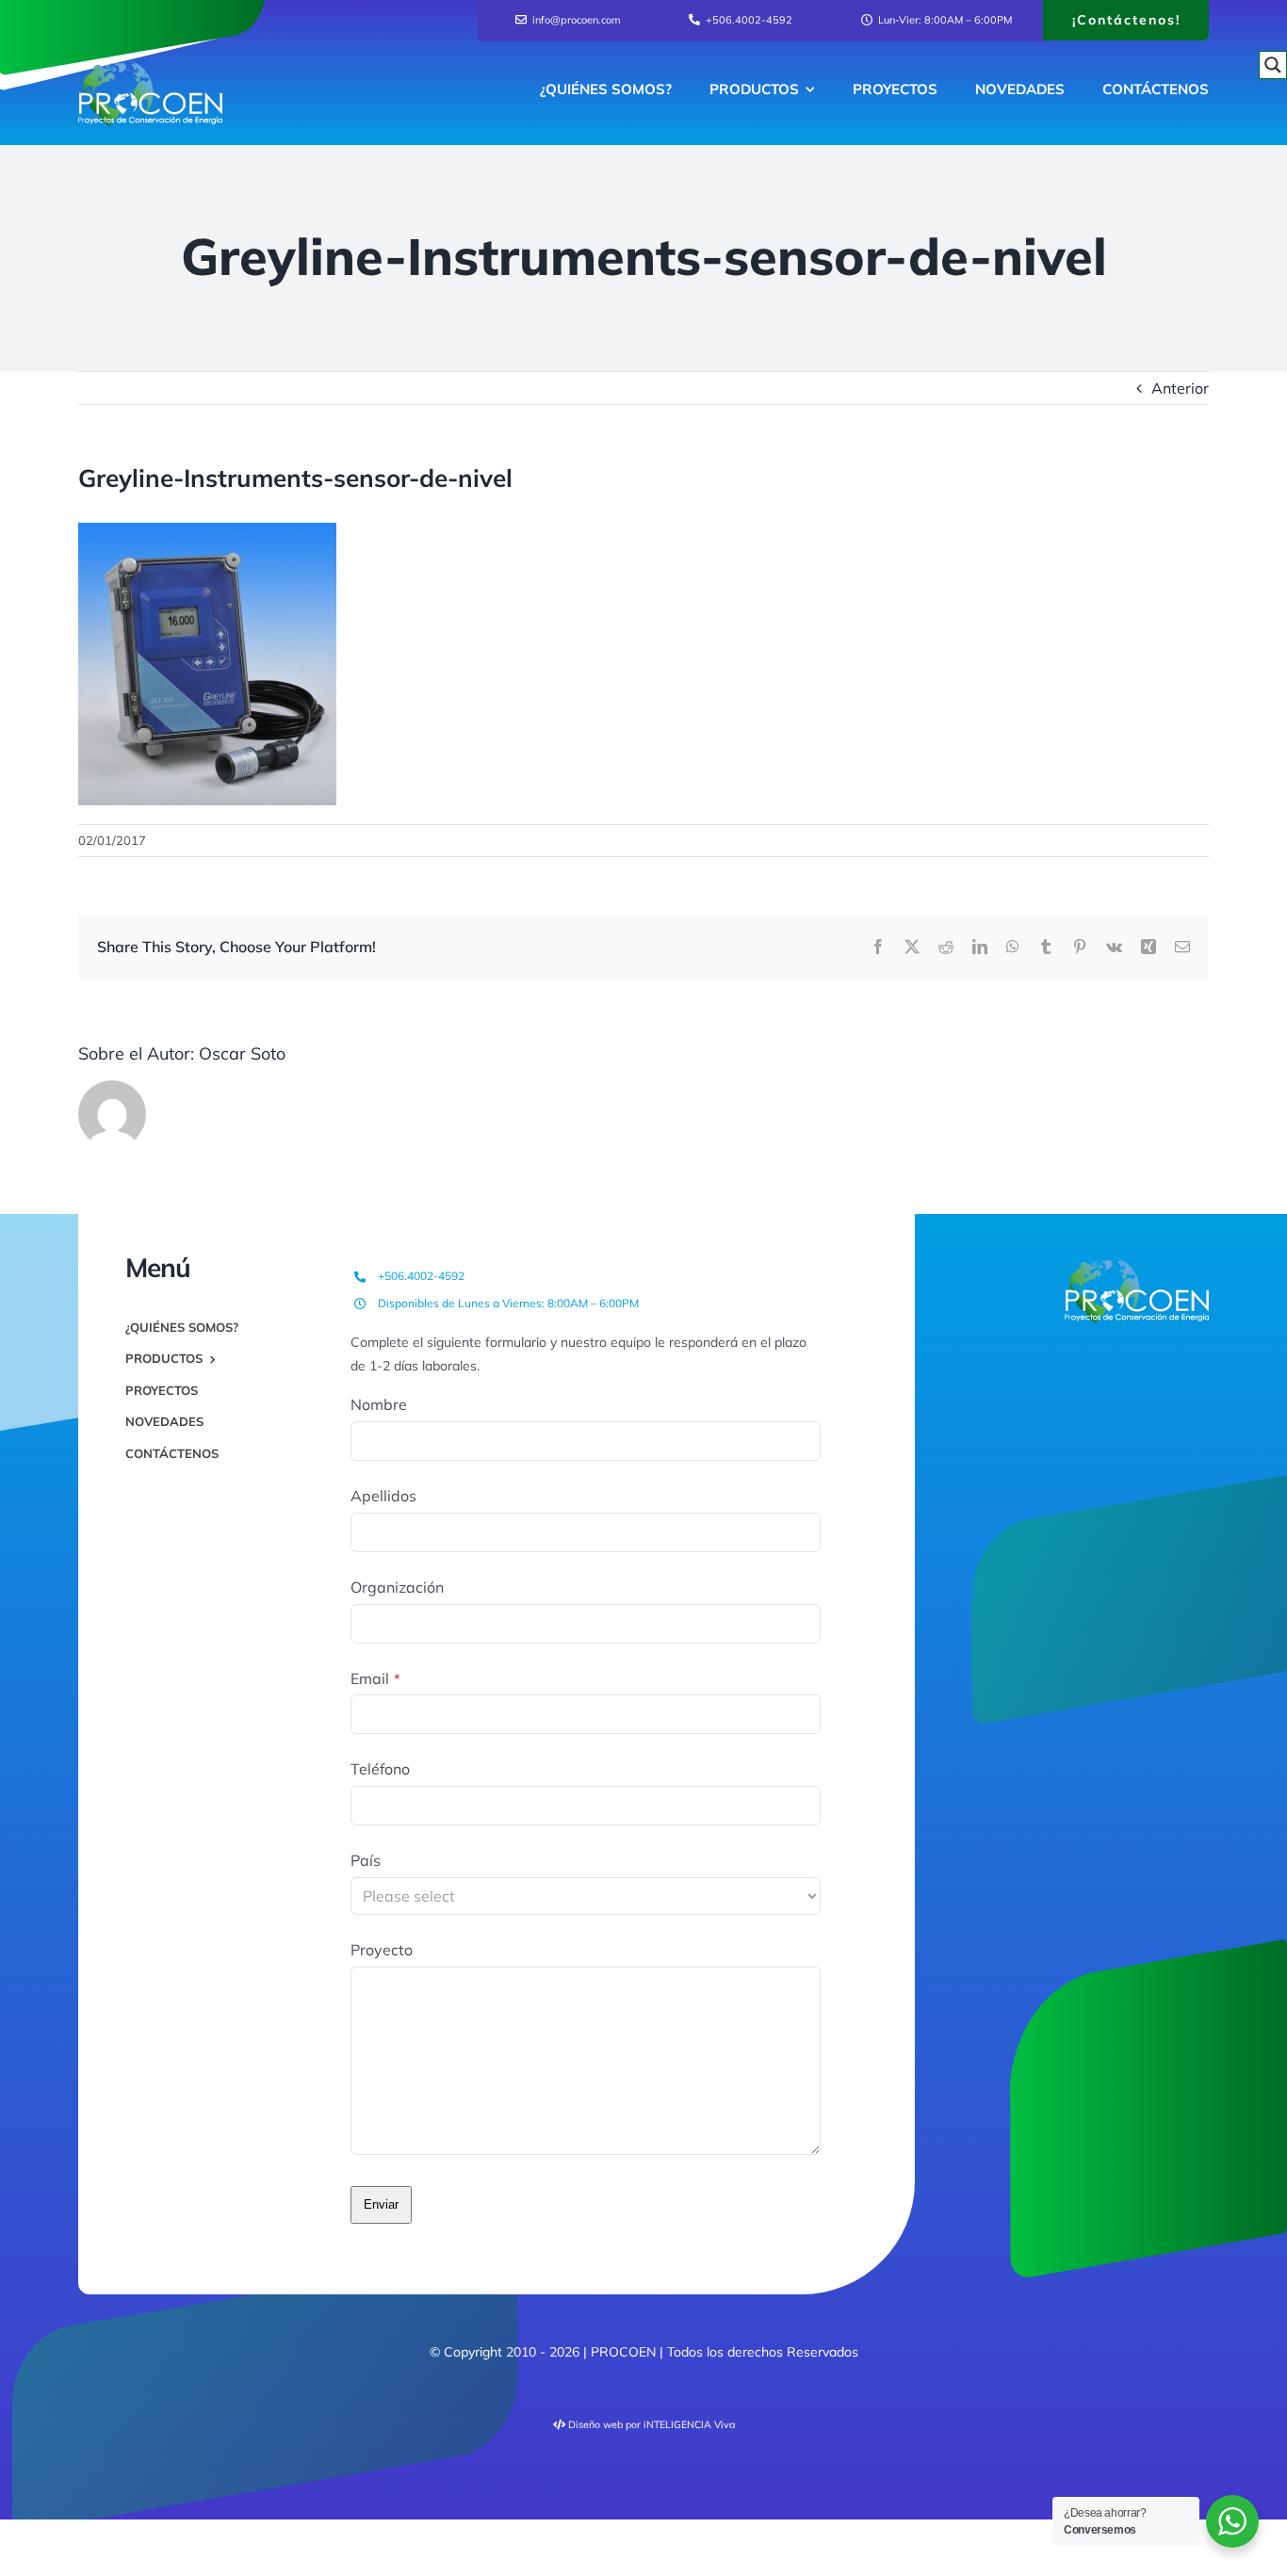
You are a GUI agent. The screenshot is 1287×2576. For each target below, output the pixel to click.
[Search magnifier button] (1273, 65)
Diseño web (595, 2424)
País (366, 1860)
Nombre (379, 1404)
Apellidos (383, 1496)
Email (375, 1678)
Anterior (1180, 388)
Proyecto (382, 1950)
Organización (397, 1587)
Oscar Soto (242, 1053)
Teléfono (380, 1769)
